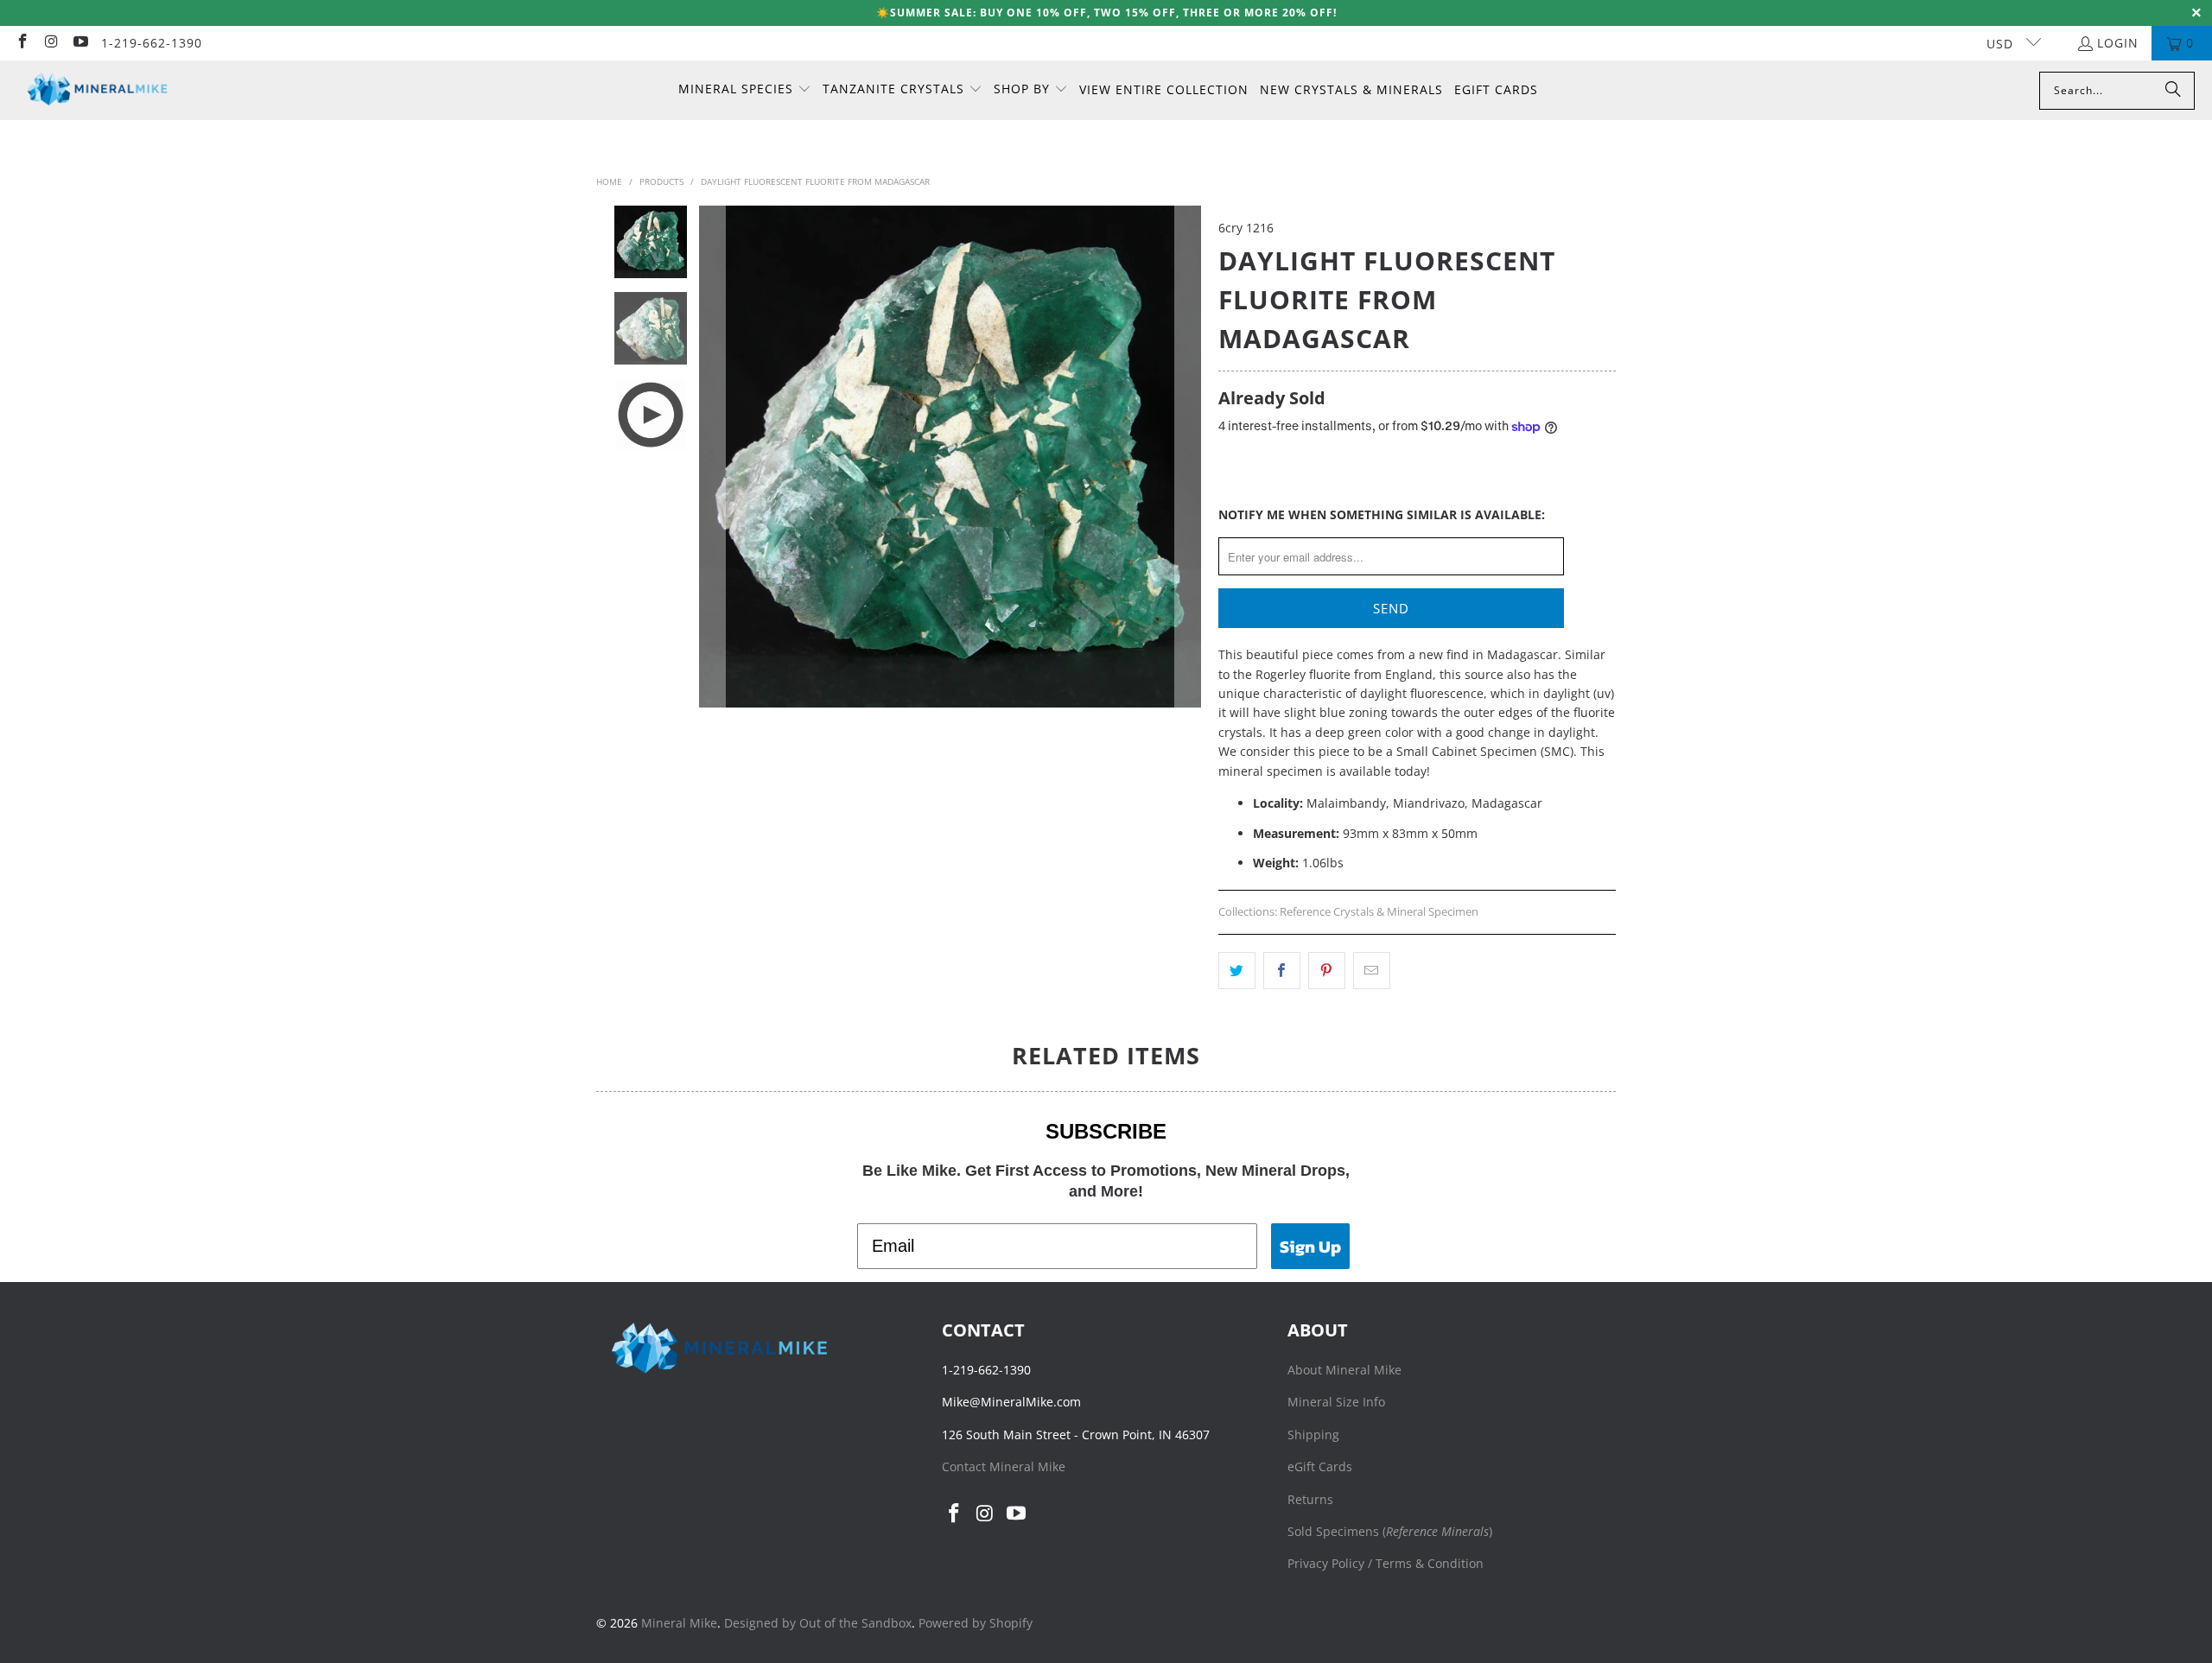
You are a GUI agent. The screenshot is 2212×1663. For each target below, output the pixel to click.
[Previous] (712, 457)
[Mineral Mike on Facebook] (22, 43)
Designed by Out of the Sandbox (818, 1623)
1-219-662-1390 (152, 43)
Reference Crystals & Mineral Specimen (1379, 912)
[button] (745, 90)
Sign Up (1310, 1247)
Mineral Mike (679, 1623)
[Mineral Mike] (97, 90)
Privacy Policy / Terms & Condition (1386, 1563)
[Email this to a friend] (1372, 970)
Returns (1310, 1499)
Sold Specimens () (1390, 1531)
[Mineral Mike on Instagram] (51, 43)
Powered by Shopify (976, 1623)
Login (2118, 43)
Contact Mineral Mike (1004, 1466)
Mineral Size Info (1336, 1402)
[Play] (950, 457)
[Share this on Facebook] (1282, 970)
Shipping (1313, 1434)
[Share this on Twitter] (1237, 970)
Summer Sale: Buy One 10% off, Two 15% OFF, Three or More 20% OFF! (1113, 13)
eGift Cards (1320, 1466)
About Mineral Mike (1344, 1370)
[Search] (2173, 91)
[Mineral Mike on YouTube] (79, 43)
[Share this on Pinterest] (1327, 970)
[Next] (1188, 457)
